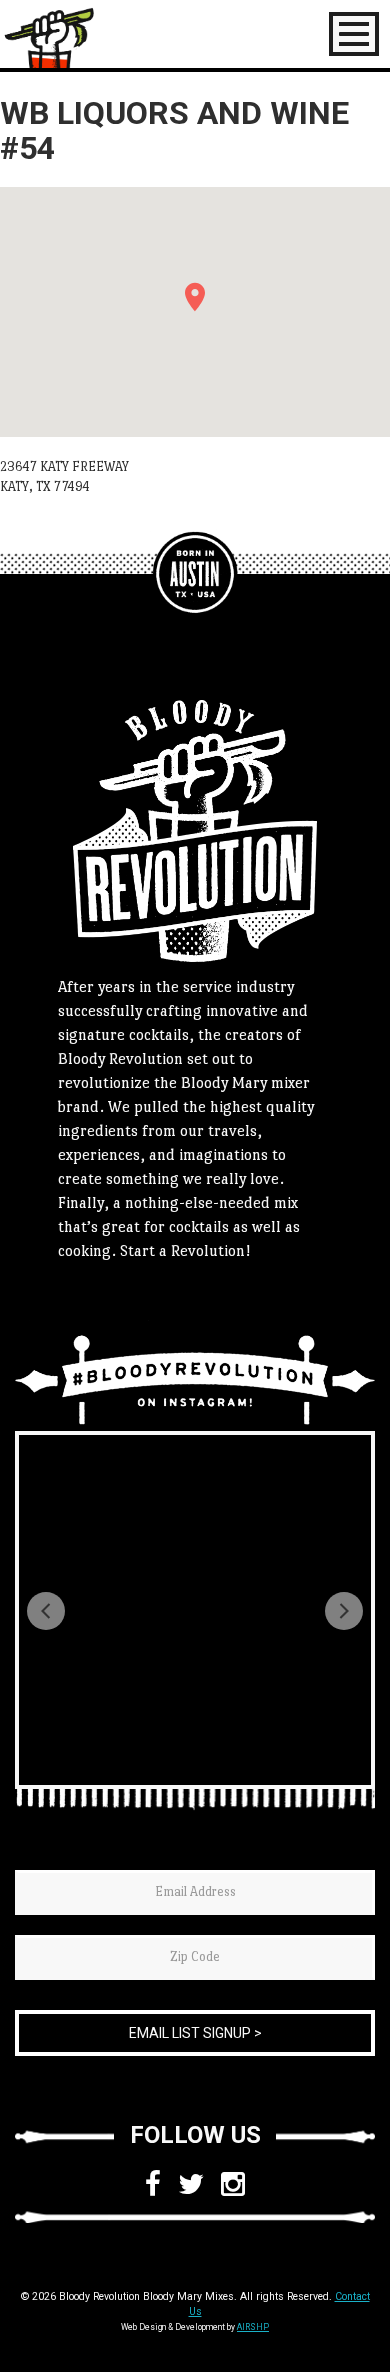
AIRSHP (253, 2327)
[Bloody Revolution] (195, 574)
